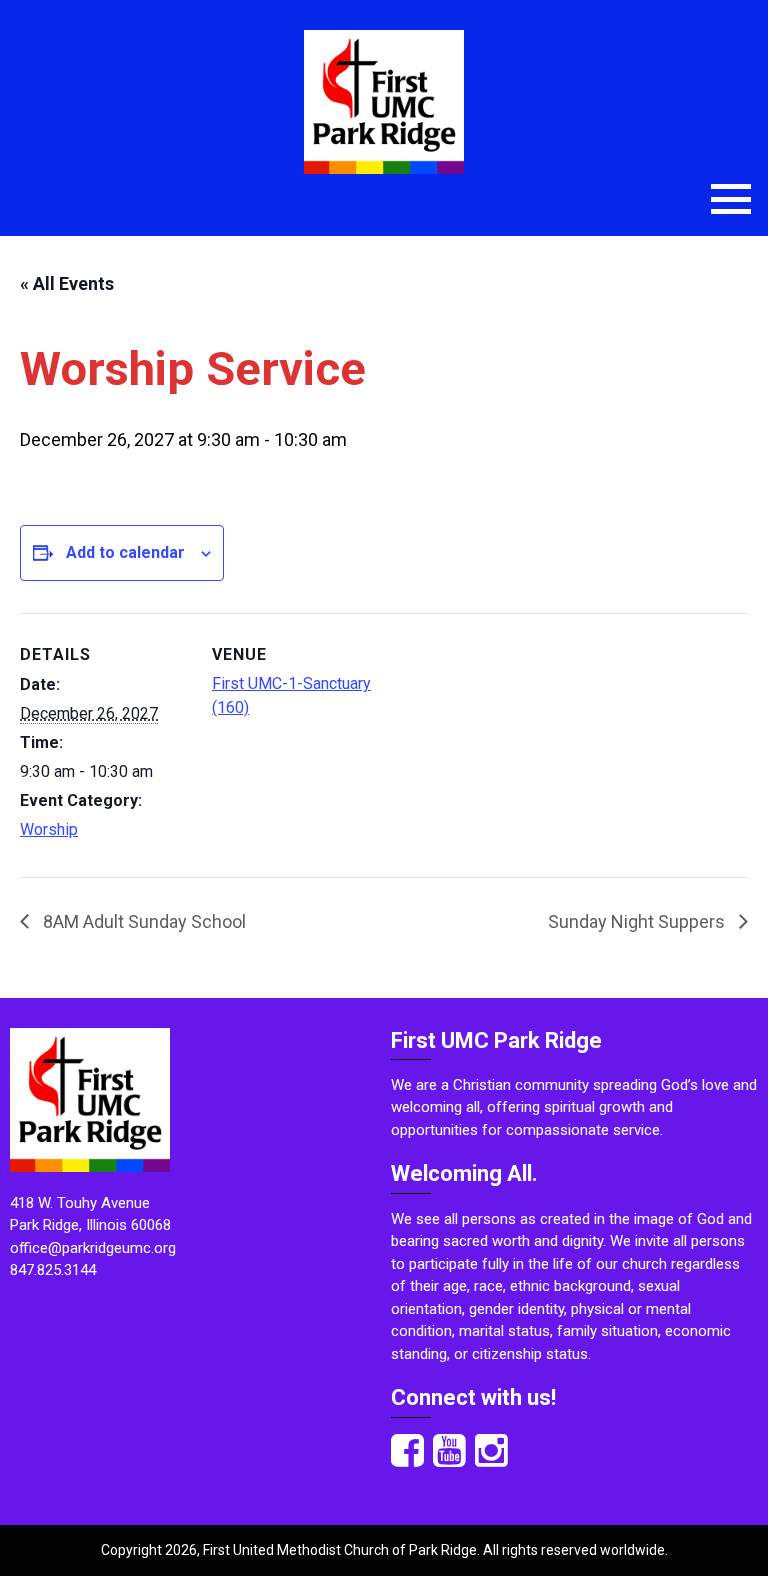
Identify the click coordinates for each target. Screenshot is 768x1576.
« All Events (67, 283)
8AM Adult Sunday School (142, 921)
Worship (49, 829)
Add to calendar (125, 552)
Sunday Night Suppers (638, 921)
